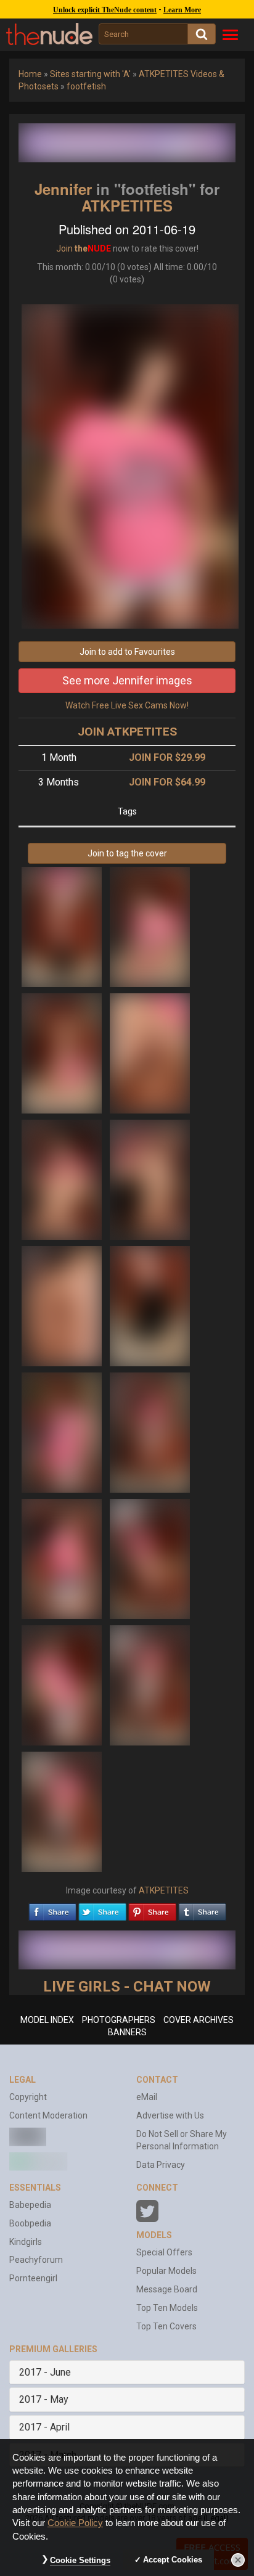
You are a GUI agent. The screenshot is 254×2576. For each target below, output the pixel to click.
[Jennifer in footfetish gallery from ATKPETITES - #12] (150, 1558)
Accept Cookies (173, 2560)
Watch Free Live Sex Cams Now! (127, 705)
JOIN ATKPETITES (127, 732)
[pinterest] (152, 1909)
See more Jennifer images (127, 680)
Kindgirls (26, 2242)
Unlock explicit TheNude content (105, 10)
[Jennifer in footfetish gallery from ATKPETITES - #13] (63, 1684)
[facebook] (52, 1909)
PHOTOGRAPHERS (119, 2020)
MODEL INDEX (47, 2020)
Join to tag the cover (127, 853)
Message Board (167, 2289)
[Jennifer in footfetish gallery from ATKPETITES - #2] (150, 926)
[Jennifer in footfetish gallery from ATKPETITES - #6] (150, 1179)
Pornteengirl (33, 2278)
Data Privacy (161, 2165)
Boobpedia (30, 2223)
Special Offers (164, 2252)
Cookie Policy (75, 2523)
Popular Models (166, 2271)
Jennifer (63, 189)
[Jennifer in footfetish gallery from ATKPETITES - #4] (150, 1052)
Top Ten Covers (166, 2326)
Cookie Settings (80, 2560)
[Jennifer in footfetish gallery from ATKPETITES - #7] (63, 1305)
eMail (147, 2097)
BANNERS (127, 2032)
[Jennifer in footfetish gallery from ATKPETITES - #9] (63, 1432)
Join (64, 248)
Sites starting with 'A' (90, 74)
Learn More (182, 10)
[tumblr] (202, 1909)
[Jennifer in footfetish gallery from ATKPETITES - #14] (150, 1684)
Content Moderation (48, 2115)
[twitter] (102, 1909)
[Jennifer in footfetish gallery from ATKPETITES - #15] (62, 1811)
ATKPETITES (127, 205)
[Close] (238, 2560)
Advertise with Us (170, 2115)
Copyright (28, 2097)
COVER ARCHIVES (199, 2020)
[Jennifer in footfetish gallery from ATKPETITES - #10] (150, 1432)
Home (30, 74)
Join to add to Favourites (127, 652)
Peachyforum (36, 2260)
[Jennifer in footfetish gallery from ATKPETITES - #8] (150, 1305)
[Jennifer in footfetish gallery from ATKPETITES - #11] (63, 1558)
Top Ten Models (167, 2308)
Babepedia (30, 2205)
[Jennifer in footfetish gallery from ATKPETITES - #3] (63, 1052)
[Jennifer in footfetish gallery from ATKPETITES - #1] (63, 926)
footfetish (86, 86)
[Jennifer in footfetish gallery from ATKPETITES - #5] (63, 1179)
